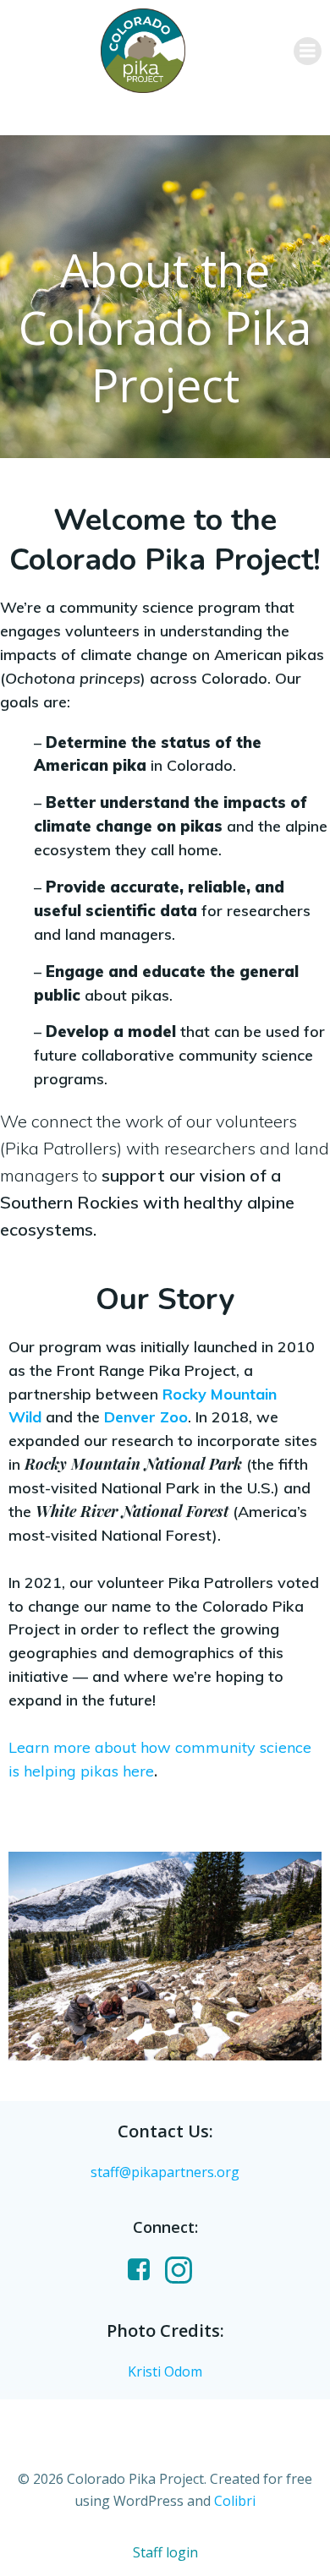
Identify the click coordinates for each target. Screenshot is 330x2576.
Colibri (235, 2501)
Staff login (165, 2552)
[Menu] (308, 51)
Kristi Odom (165, 2371)
